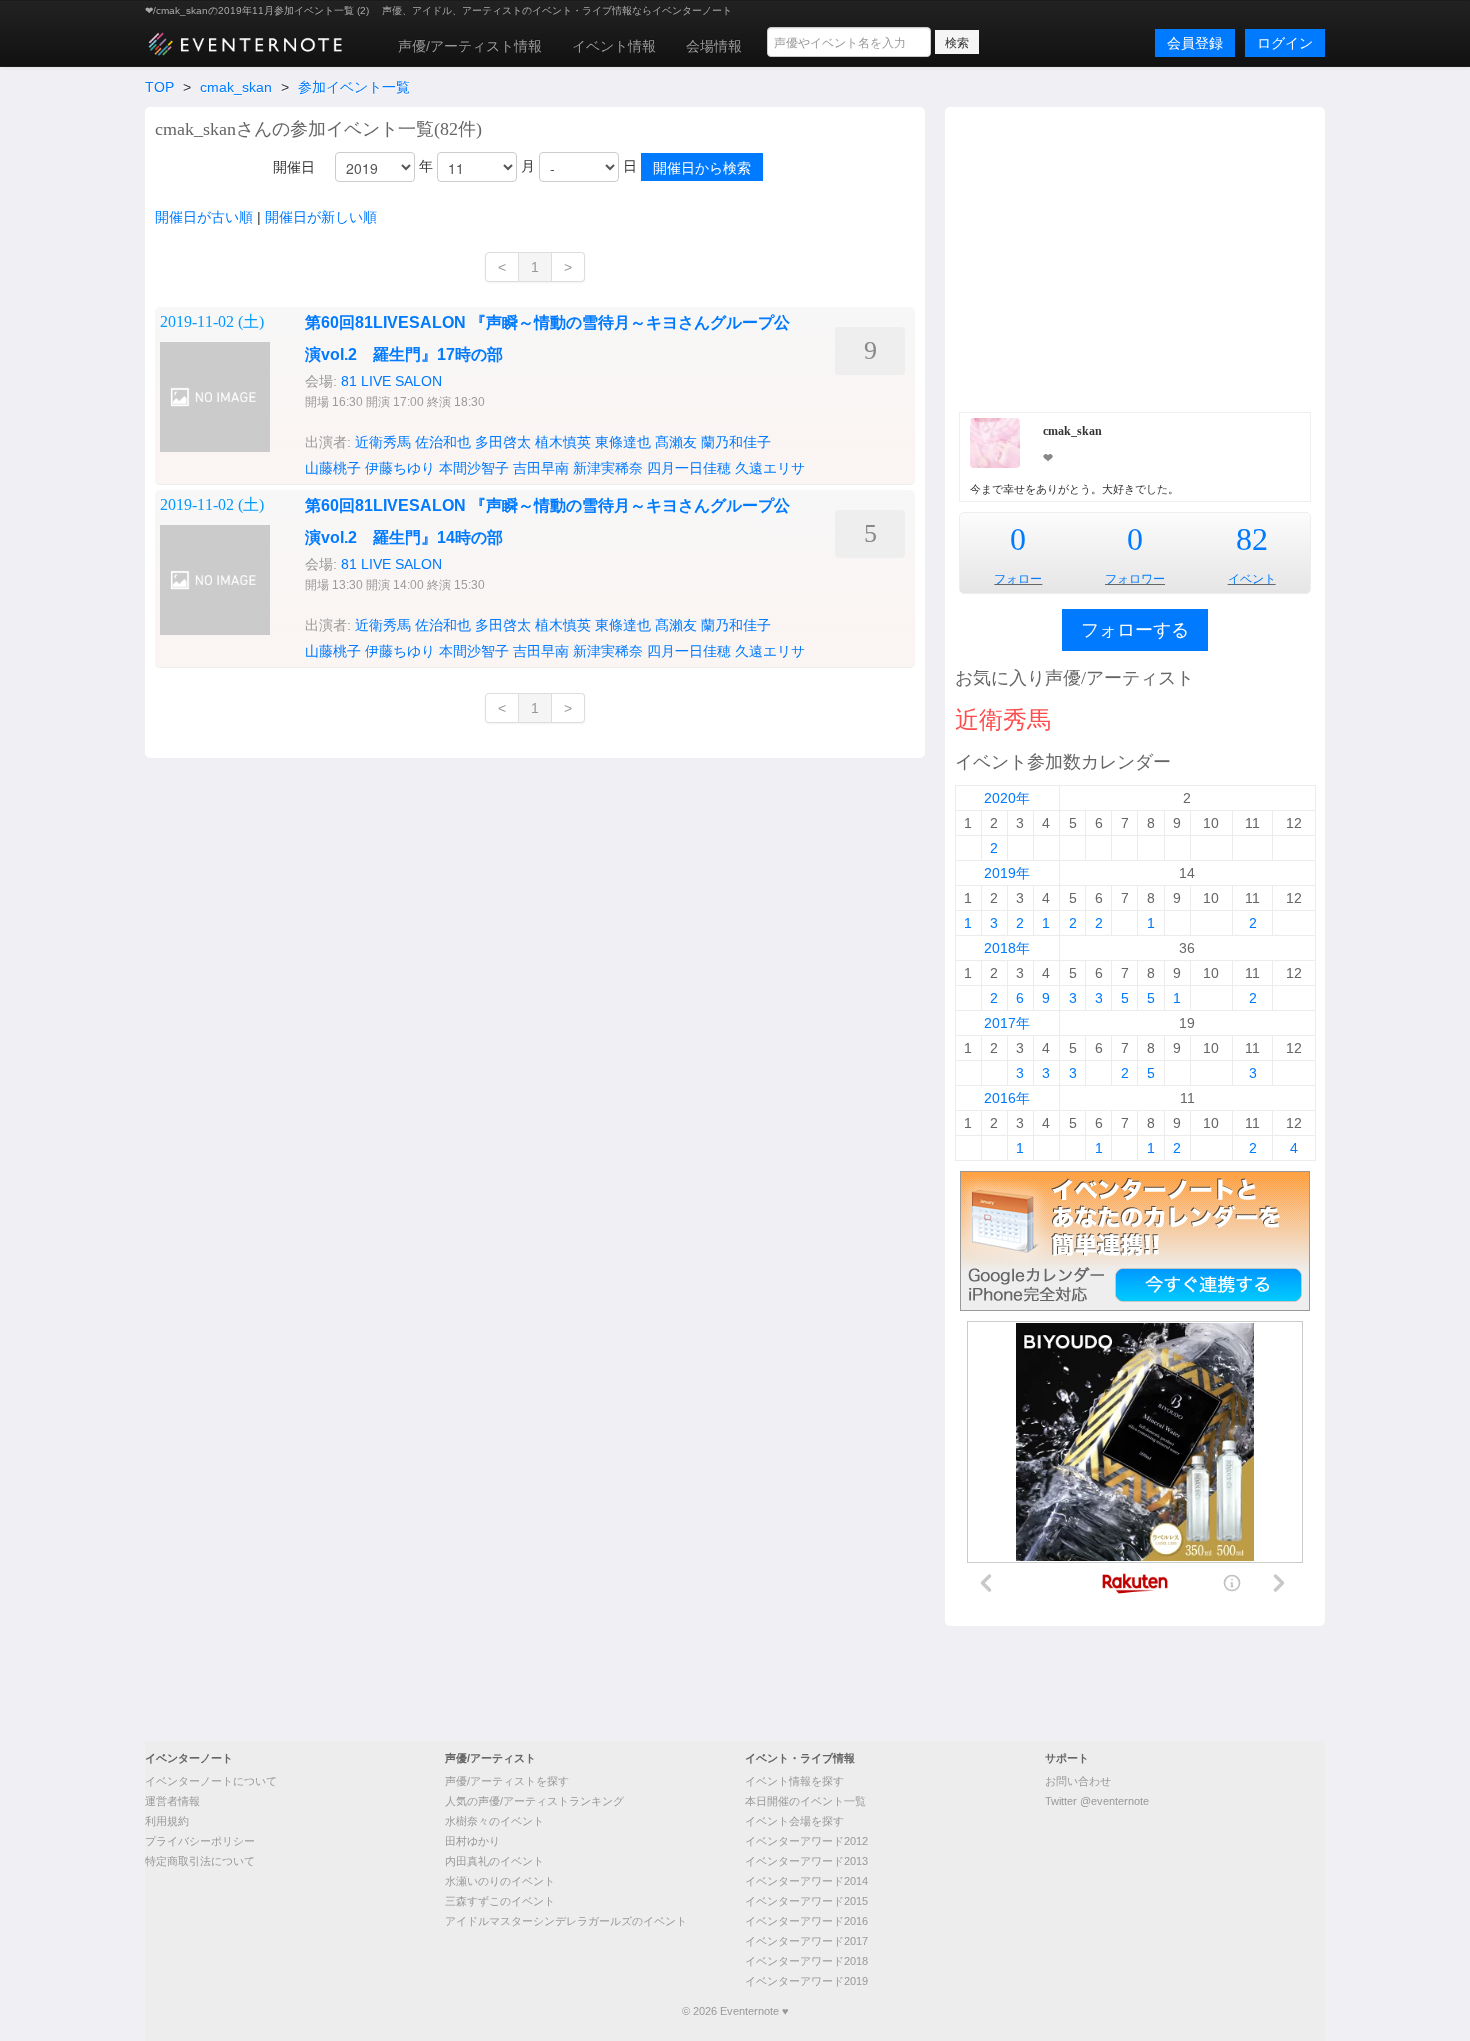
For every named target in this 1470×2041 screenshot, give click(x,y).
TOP (159, 87)
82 (1252, 539)
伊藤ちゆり (400, 468)
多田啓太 (503, 442)
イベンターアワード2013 (806, 1861)
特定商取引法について (200, 1861)
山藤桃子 (333, 468)
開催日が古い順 (204, 217)
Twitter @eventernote (1097, 1801)
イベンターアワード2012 (806, 1841)
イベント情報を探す (794, 1781)
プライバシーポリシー (200, 1841)
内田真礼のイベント (494, 1861)
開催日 (294, 167)
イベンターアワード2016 (806, 1921)
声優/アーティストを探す (507, 1781)
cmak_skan (236, 87)
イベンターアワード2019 (806, 1981)
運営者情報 (172, 1801)
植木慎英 (563, 442)
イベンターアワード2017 (806, 1941)
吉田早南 (541, 468)
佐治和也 (443, 442)
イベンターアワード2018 (806, 1961)
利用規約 (167, 1821)
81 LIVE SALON (391, 381)
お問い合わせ (1078, 1781)
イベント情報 (614, 46)
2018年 (1007, 948)
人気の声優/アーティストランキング (534, 1801)
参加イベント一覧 (354, 87)
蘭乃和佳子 (736, 442)
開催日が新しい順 (321, 217)
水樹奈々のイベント (494, 1821)
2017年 (1007, 1023)
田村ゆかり (472, 1841)
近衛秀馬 (383, 442)
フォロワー (1135, 579)
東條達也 (623, 442)
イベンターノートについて (211, 1781)
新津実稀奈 (608, 468)
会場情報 (714, 46)
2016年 (1007, 1098)
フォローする (1135, 630)
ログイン (1285, 43)
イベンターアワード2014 (806, 1881)
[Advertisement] (1135, 257)
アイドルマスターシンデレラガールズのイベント (566, 1921)
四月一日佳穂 (689, 468)
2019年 (1007, 873)
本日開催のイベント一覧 (805, 1801)
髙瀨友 (676, 442)
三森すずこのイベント (500, 1901)
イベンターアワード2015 (806, 1901)
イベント (1252, 579)
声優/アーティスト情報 (470, 46)
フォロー (1018, 579)
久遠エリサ (770, 468)
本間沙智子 (474, 468)
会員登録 (1195, 43)
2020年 (1007, 798)
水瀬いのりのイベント (500, 1881)
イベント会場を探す (794, 1821)
